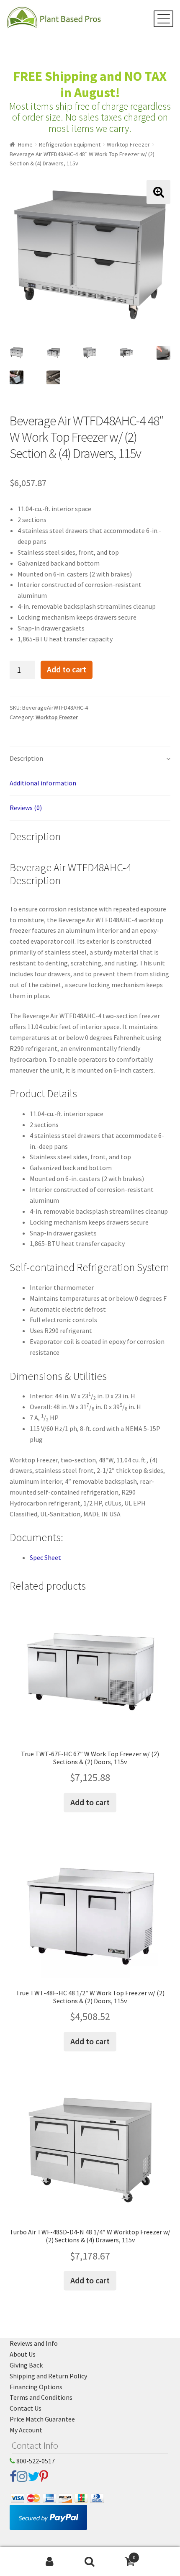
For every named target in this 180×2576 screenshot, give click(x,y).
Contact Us (26, 2408)
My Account (26, 2430)
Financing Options (36, 2387)
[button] (158, 192)
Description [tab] (26, 758)
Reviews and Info (34, 2343)
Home (25, 144)
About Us (23, 2354)
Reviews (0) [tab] (26, 808)
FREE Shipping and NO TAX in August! (90, 84)
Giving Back (26, 2365)
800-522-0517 (35, 2461)
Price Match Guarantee (42, 2419)
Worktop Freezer (128, 144)
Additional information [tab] (43, 783)
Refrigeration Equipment (70, 144)
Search (90, 2562)
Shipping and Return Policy (48, 2376)
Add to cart (67, 669)
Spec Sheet (45, 1557)
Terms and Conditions (41, 2397)
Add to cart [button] (90, 1802)
